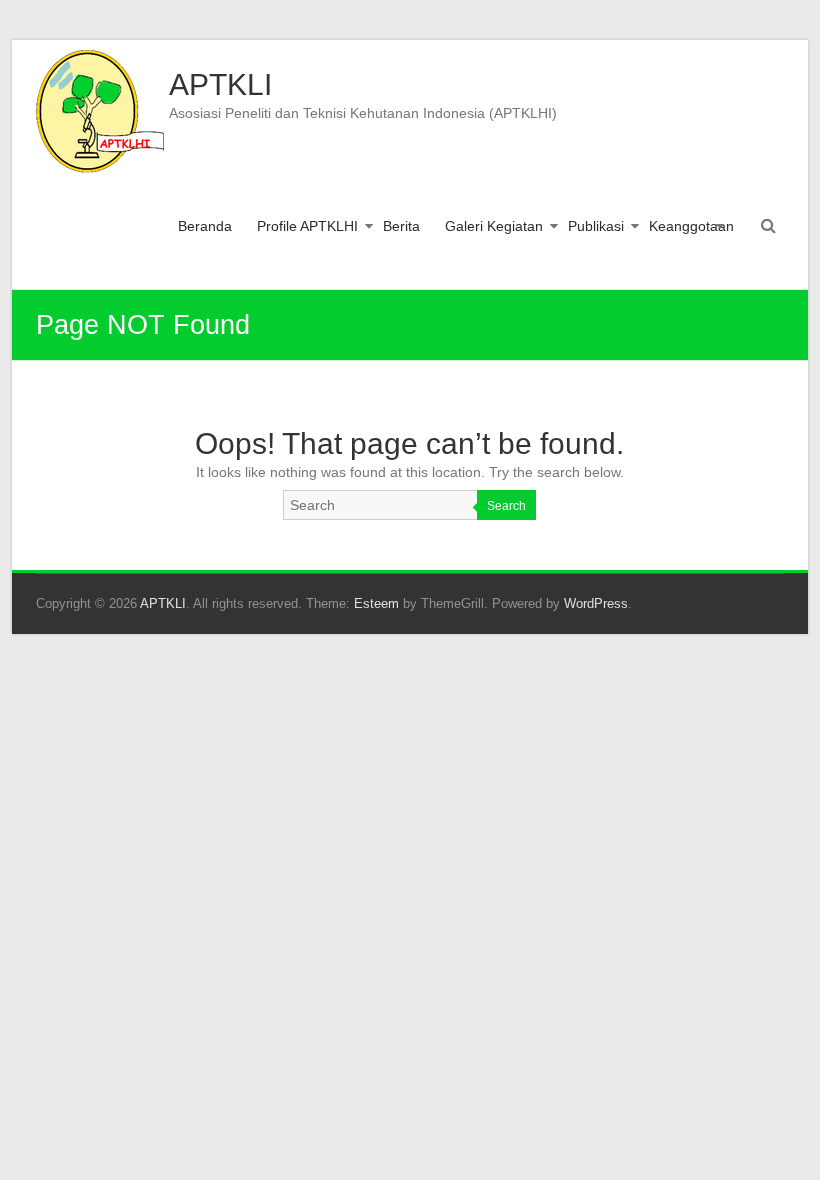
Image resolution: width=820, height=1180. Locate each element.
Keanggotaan (691, 226)
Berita (401, 226)
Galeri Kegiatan (494, 226)
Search (506, 506)
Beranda (205, 226)
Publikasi (596, 226)
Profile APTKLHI (307, 226)
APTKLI (220, 84)
